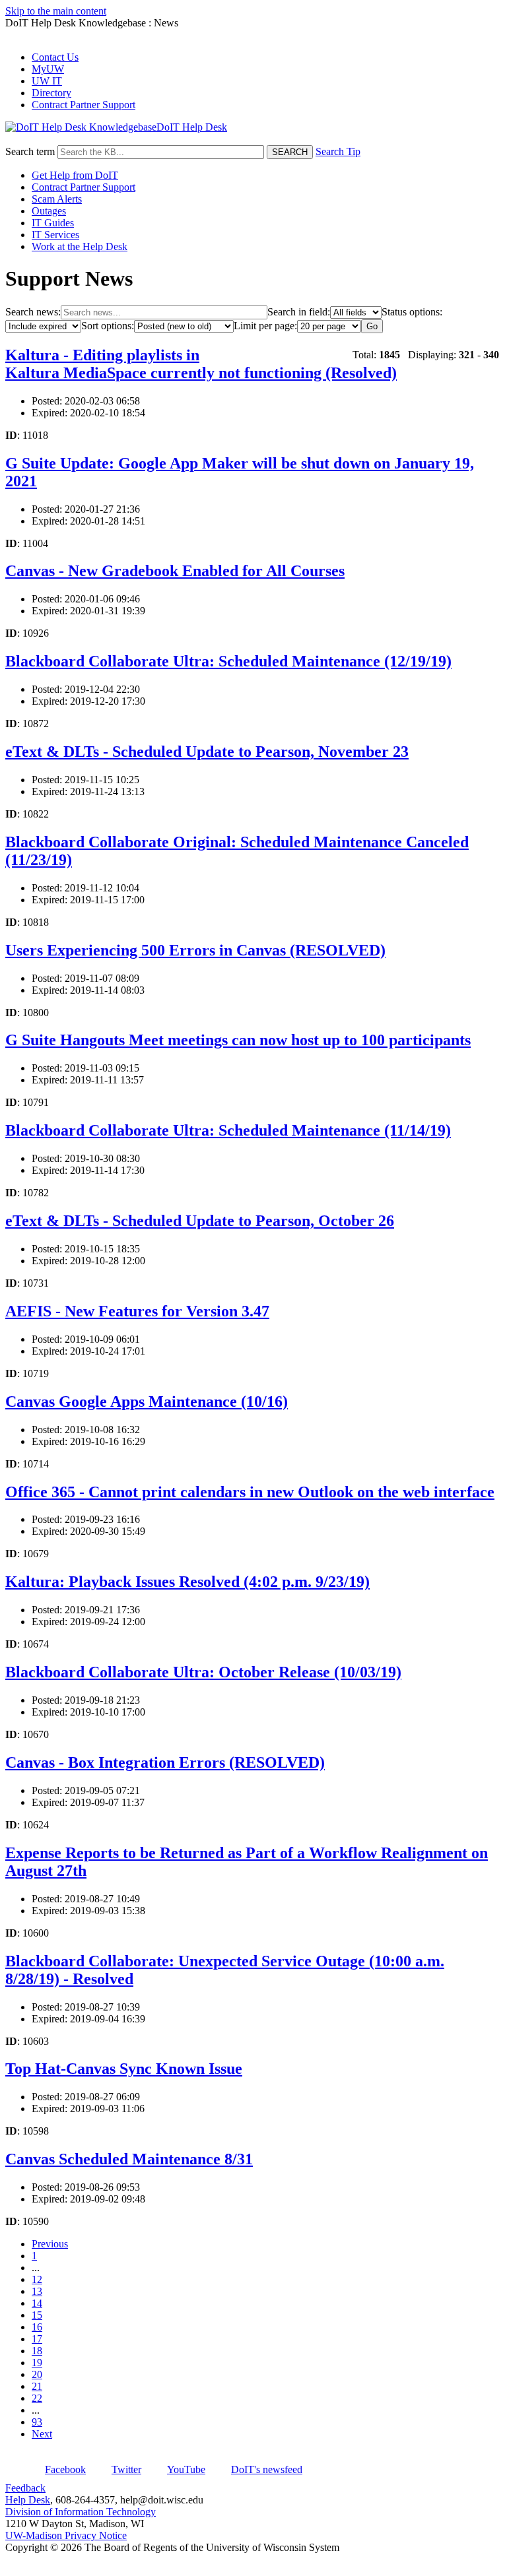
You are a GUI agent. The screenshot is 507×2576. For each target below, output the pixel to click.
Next (42, 2434)
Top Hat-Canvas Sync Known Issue (124, 2069)
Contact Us (55, 57)
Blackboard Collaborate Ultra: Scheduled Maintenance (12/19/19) (228, 661)
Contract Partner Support (84, 105)
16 (37, 2327)
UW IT (47, 81)
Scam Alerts (57, 199)
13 (37, 2291)
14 (37, 2303)
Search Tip (338, 151)
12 (37, 2279)
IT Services (55, 235)
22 (37, 2398)
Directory (51, 93)
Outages (49, 211)
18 (37, 2351)
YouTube (186, 2469)
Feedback (25, 2488)
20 (37, 2374)
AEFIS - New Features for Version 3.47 (137, 1311)
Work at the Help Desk (80, 246)
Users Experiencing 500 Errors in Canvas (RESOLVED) (195, 950)
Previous (50, 2244)
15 (37, 2315)
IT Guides (53, 223)
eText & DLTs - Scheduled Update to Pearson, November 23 (207, 752)
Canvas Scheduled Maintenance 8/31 (129, 2159)
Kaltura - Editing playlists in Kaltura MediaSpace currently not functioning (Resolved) (201, 364)
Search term (30, 151)
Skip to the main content (56, 11)
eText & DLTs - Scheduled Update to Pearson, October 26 (200, 1221)
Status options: (412, 312)
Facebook (65, 2469)
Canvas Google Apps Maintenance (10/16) (147, 1401)
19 (37, 2363)
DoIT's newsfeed (267, 2469)
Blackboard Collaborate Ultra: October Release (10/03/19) (203, 1672)
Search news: (33, 312)
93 (37, 2422)
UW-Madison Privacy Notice (66, 2535)
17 (37, 2339)
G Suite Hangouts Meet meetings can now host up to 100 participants (238, 1040)
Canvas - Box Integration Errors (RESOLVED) (165, 1762)
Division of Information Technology (81, 2512)
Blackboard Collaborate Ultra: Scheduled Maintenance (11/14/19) (228, 1130)
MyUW (48, 69)
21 (37, 2386)
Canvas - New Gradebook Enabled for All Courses (175, 571)
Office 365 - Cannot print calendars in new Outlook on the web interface (250, 1492)
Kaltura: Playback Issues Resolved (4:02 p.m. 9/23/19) (187, 1582)
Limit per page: (265, 326)
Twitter (126, 2469)
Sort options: (108, 326)
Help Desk (28, 2500)
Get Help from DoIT (75, 175)
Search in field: (299, 312)
